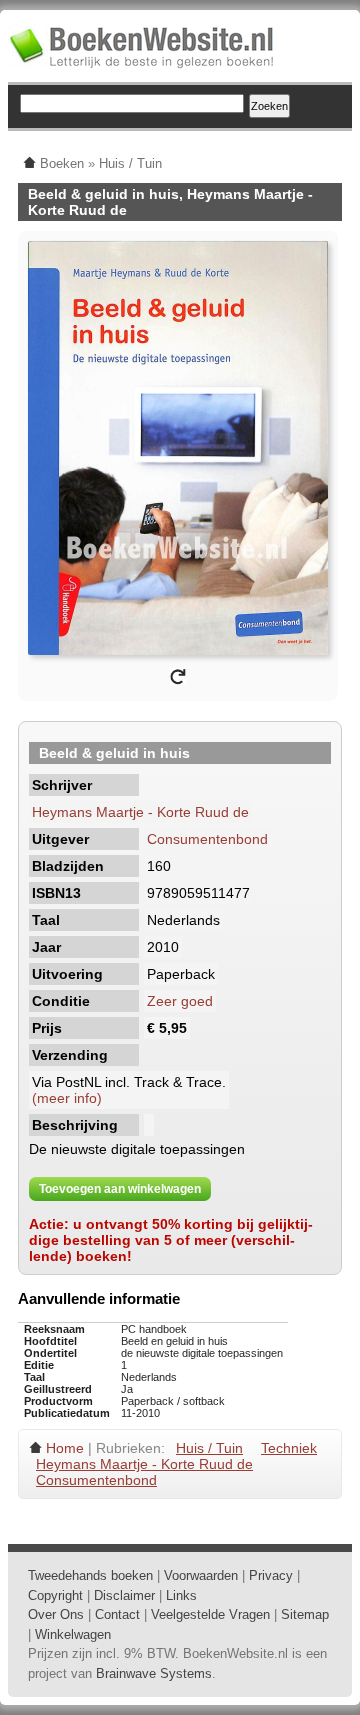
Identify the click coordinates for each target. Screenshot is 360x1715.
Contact (117, 1614)
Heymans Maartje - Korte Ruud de (140, 812)
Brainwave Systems (154, 1673)
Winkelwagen (73, 1634)
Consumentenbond (207, 839)
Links (181, 1595)
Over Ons (56, 1614)
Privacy (271, 1575)
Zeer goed (180, 1001)
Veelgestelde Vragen (210, 1614)
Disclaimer (124, 1595)
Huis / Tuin (209, 1448)
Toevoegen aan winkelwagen (120, 1189)
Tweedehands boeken (90, 1575)
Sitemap (305, 1614)
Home (65, 1448)
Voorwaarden (201, 1575)
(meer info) (67, 1098)
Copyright (55, 1595)
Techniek (289, 1448)
